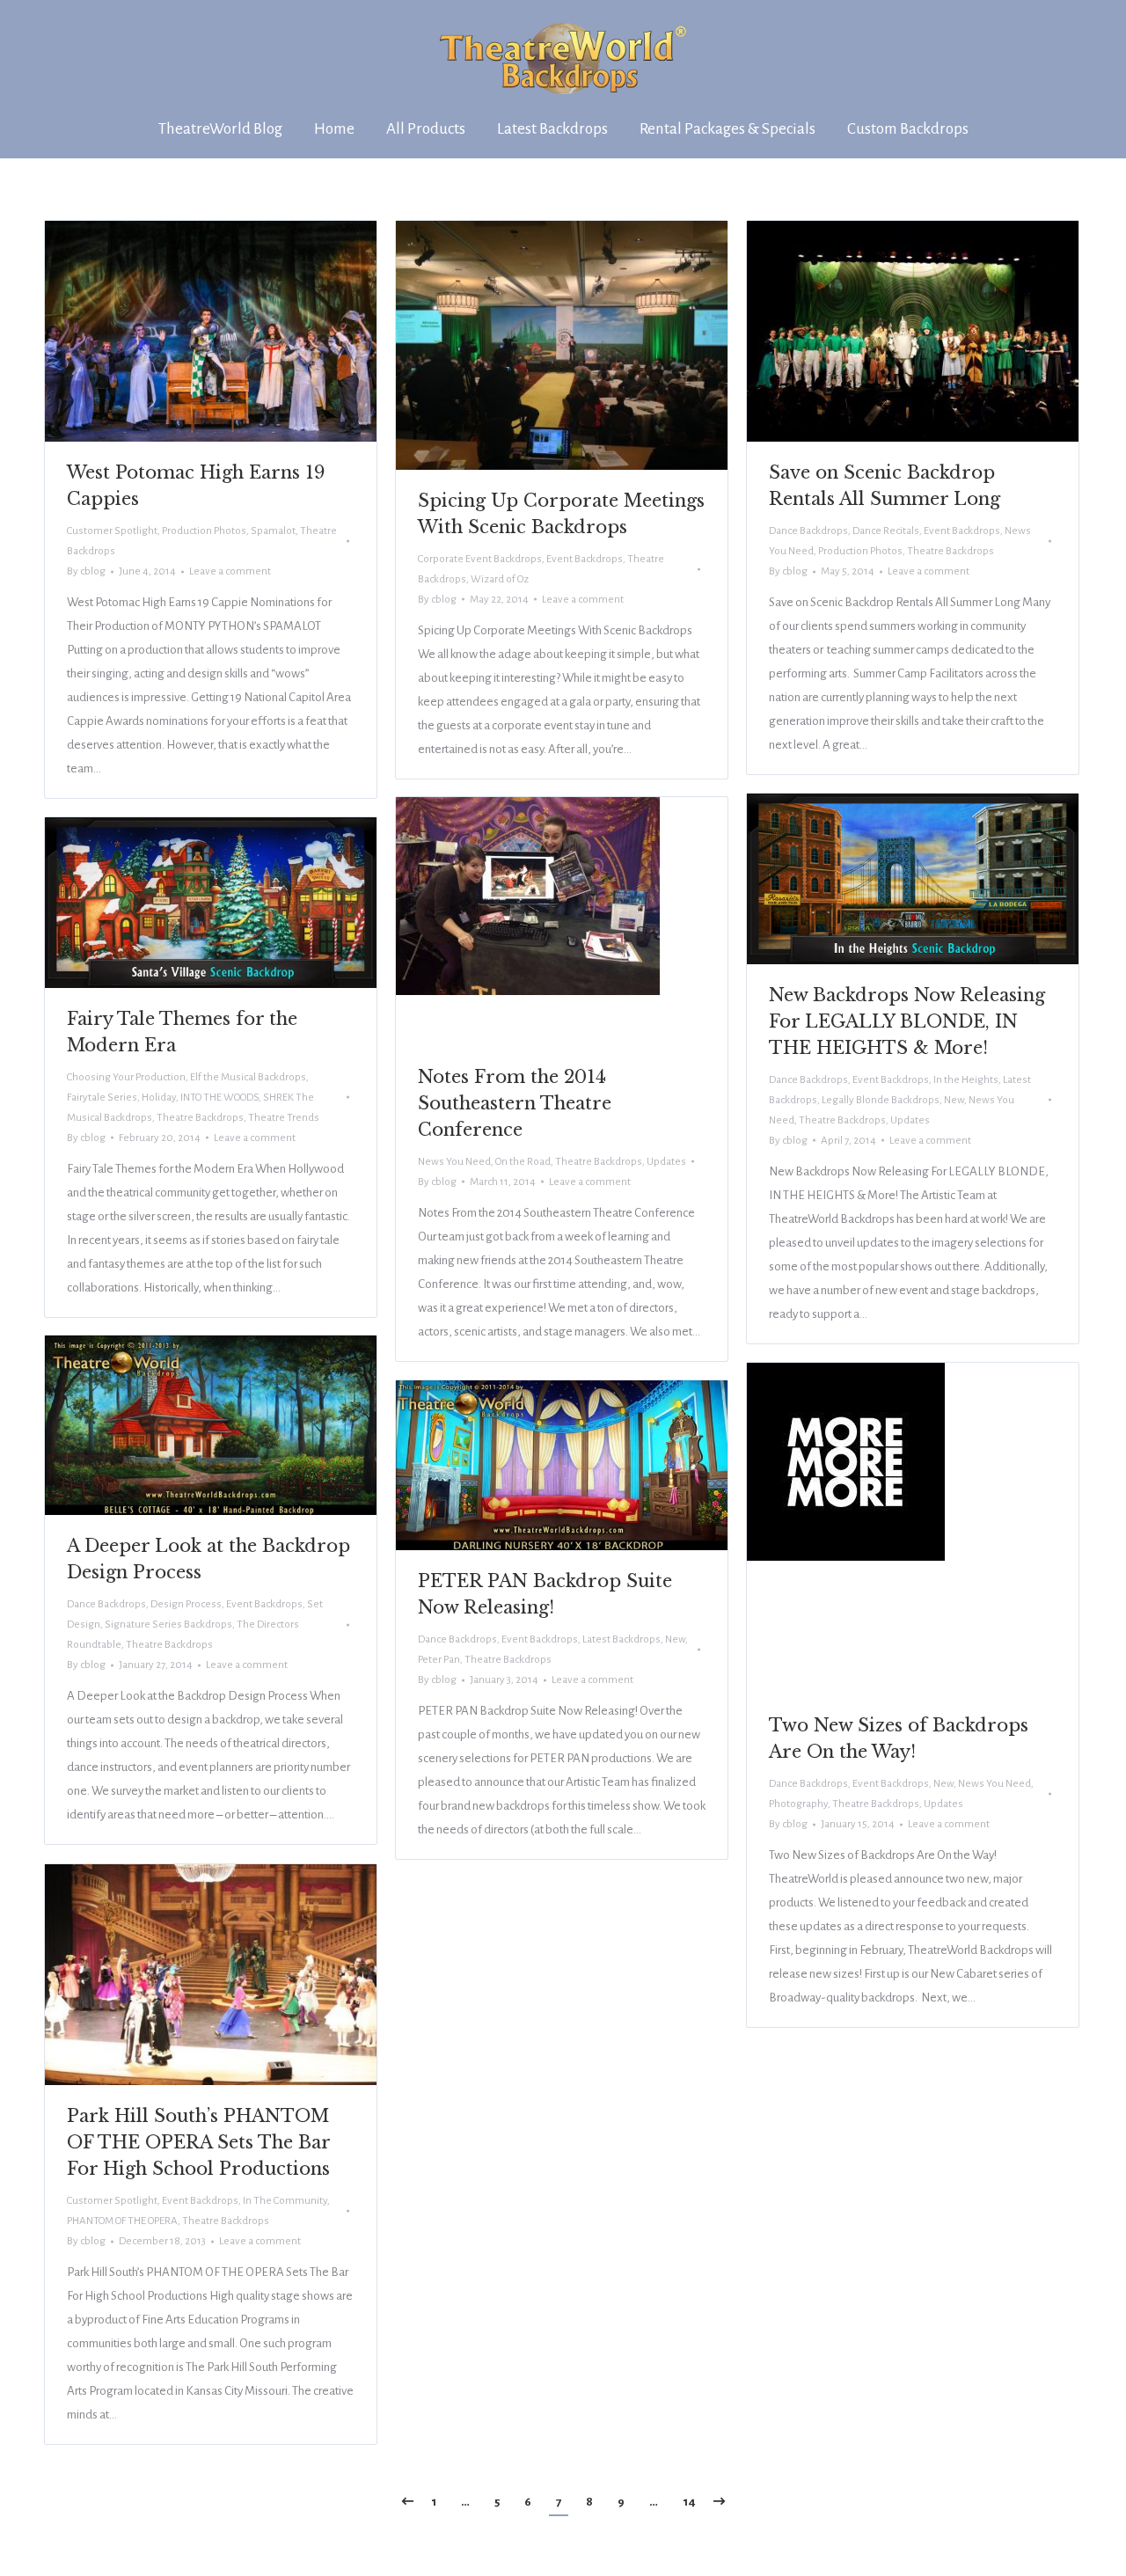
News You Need (454, 1162)
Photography (798, 1804)
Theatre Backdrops (951, 551)
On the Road (523, 1162)
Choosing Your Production (126, 1077)
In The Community (285, 2201)
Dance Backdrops (808, 531)
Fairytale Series (102, 1098)
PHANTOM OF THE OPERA (122, 2221)
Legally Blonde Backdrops (881, 1100)
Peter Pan (439, 1660)
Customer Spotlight (112, 531)
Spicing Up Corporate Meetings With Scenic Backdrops (561, 514)
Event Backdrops (585, 559)
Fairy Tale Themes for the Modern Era (182, 1032)
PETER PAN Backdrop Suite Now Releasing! (545, 1594)
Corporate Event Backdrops (480, 559)
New (954, 1100)
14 (689, 2502)
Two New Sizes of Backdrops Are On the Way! (899, 1738)
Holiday (159, 1098)
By (86, 571)
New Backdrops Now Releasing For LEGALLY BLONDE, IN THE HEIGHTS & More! (907, 1021)
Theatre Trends (284, 1118)
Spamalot (273, 531)
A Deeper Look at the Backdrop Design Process (208, 1559)
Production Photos (204, 531)
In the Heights (966, 1080)
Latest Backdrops (621, 1639)
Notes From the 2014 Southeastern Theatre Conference (515, 1103)
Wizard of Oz (500, 579)
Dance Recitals (886, 531)
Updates (910, 1120)
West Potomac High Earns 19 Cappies (196, 486)
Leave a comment (230, 571)
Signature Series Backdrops (168, 1625)
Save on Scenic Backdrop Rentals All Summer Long (885, 486)
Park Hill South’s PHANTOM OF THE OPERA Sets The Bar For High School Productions (198, 2142)
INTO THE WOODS (219, 1098)
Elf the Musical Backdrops (248, 1077)
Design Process (186, 1604)
